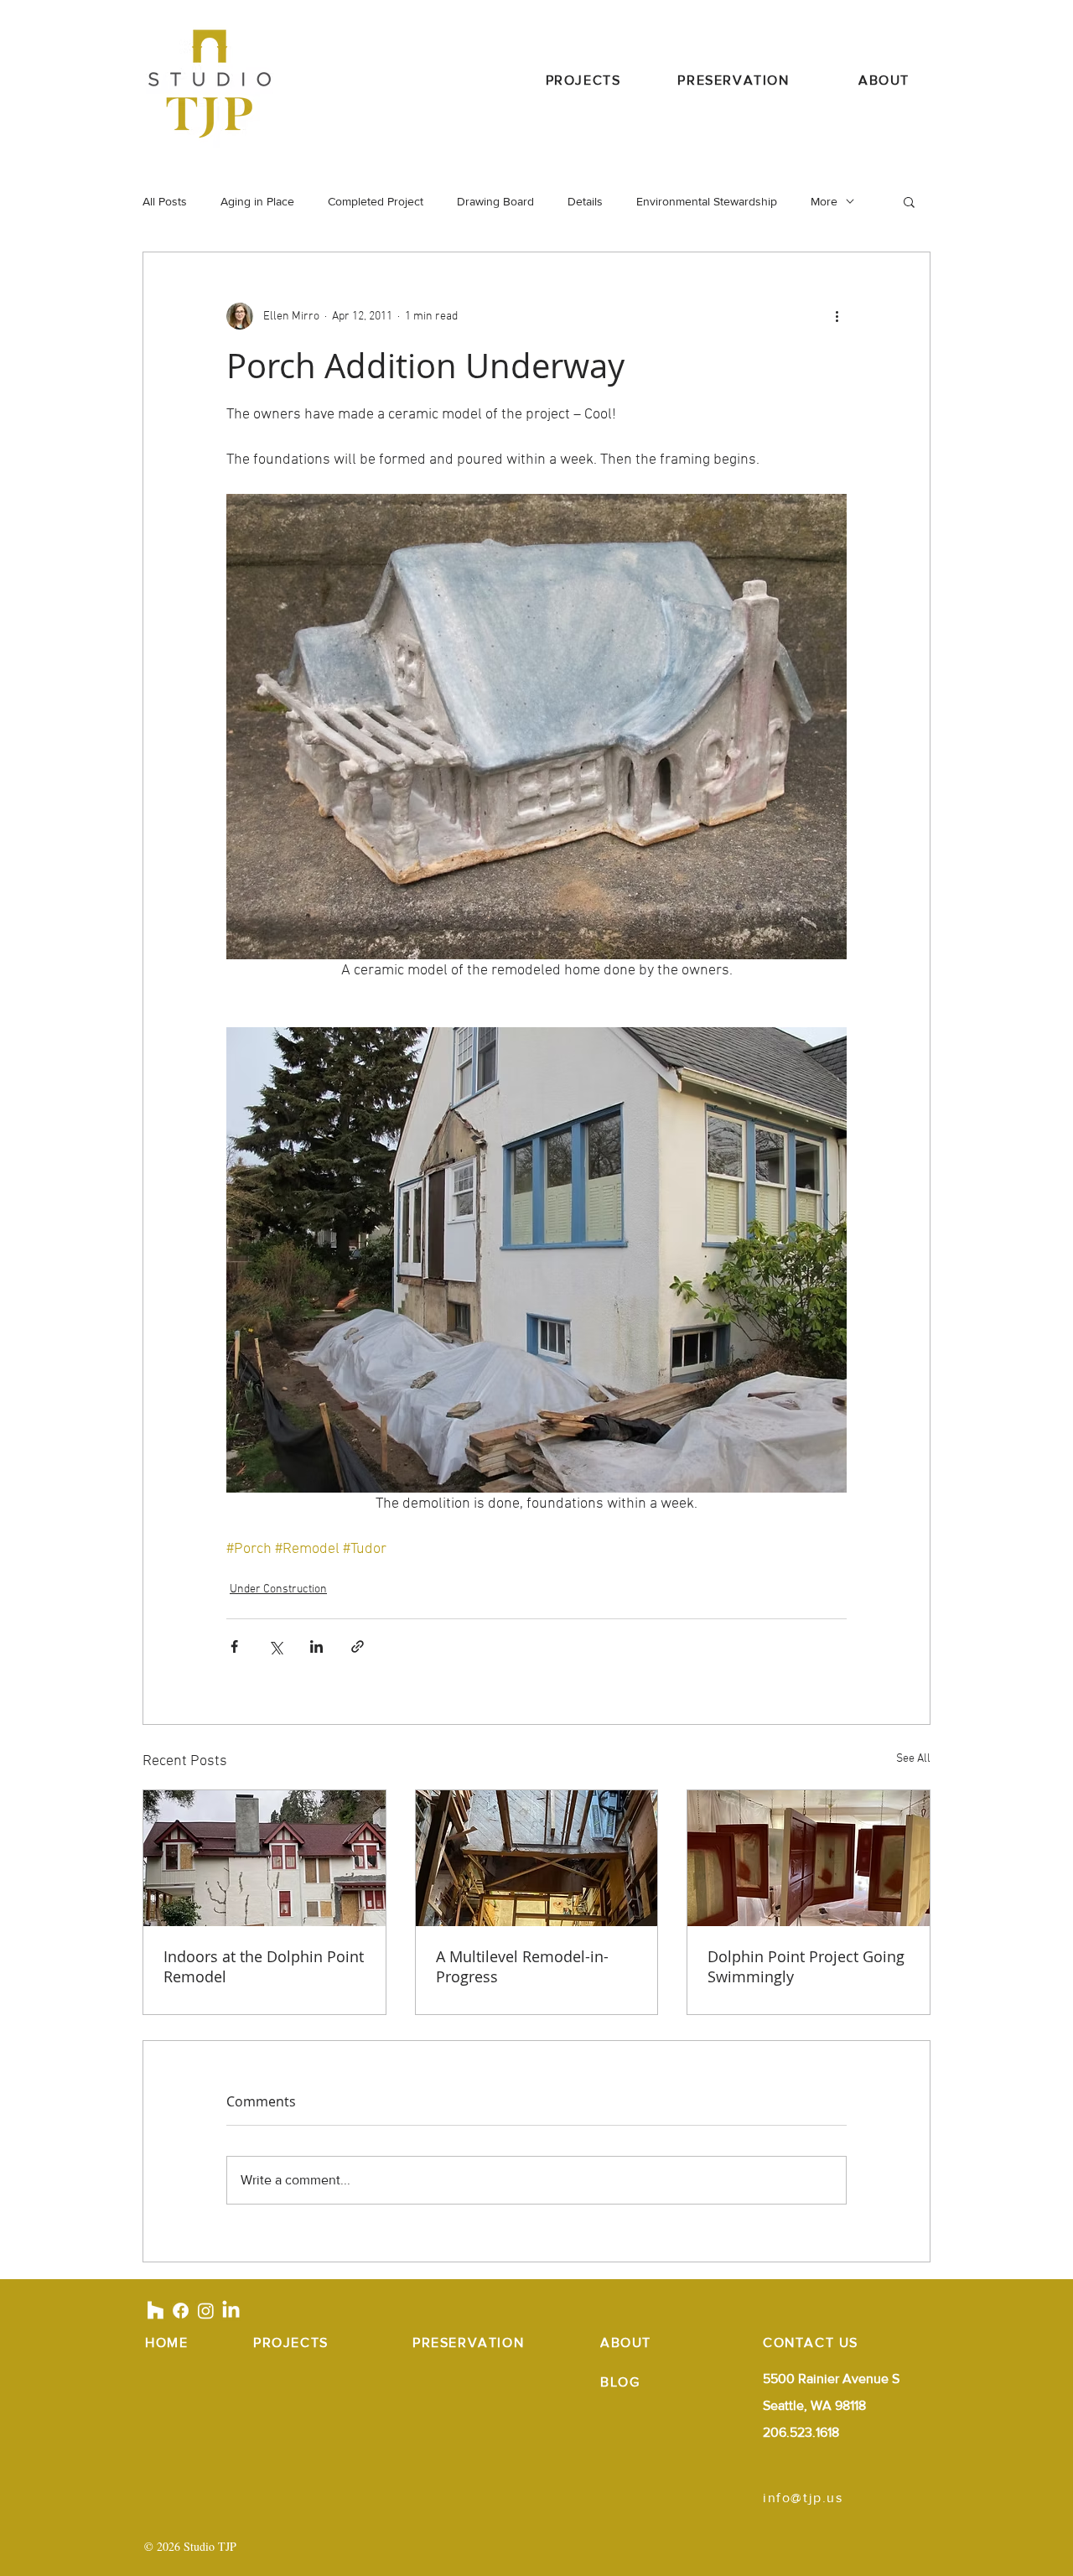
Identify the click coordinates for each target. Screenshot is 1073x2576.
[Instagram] (206, 2311)
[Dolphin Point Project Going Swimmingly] (809, 1858)
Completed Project (376, 201)
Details (585, 201)
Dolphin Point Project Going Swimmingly (806, 1966)
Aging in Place (257, 201)
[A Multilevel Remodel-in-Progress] (537, 1858)
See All (913, 1759)
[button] (909, 201)
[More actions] (837, 316)
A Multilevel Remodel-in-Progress (522, 1966)
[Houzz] (156, 2311)
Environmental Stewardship (707, 201)
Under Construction (278, 1589)
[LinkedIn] (231, 2311)
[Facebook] (181, 2311)
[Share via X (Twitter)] (275, 1646)
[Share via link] (358, 1646)
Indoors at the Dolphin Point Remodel (264, 1966)
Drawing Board (495, 201)
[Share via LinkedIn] (316, 1646)
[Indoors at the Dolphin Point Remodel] (264, 1858)
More (824, 201)
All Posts (165, 201)
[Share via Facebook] (234, 1646)
